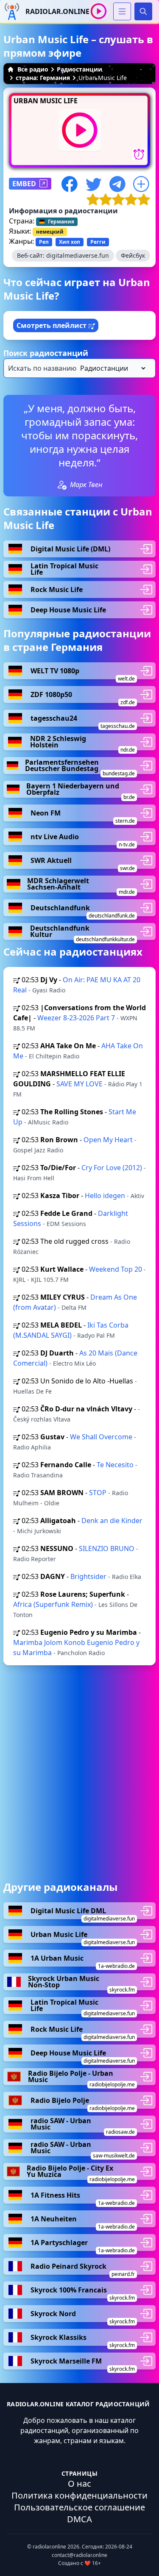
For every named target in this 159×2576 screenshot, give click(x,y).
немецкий (50, 232)
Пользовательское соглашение (79, 2507)
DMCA (79, 2519)
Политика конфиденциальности (79, 2495)
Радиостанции (79, 69)
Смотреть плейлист (52, 325)
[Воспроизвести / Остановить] (99, 11)
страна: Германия (43, 78)
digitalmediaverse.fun (78, 255)
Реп (44, 242)
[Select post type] (111, 368)
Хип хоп (70, 242)
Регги (98, 242)
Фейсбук (133, 255)
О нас (79, 2484)
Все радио (33, 69)
